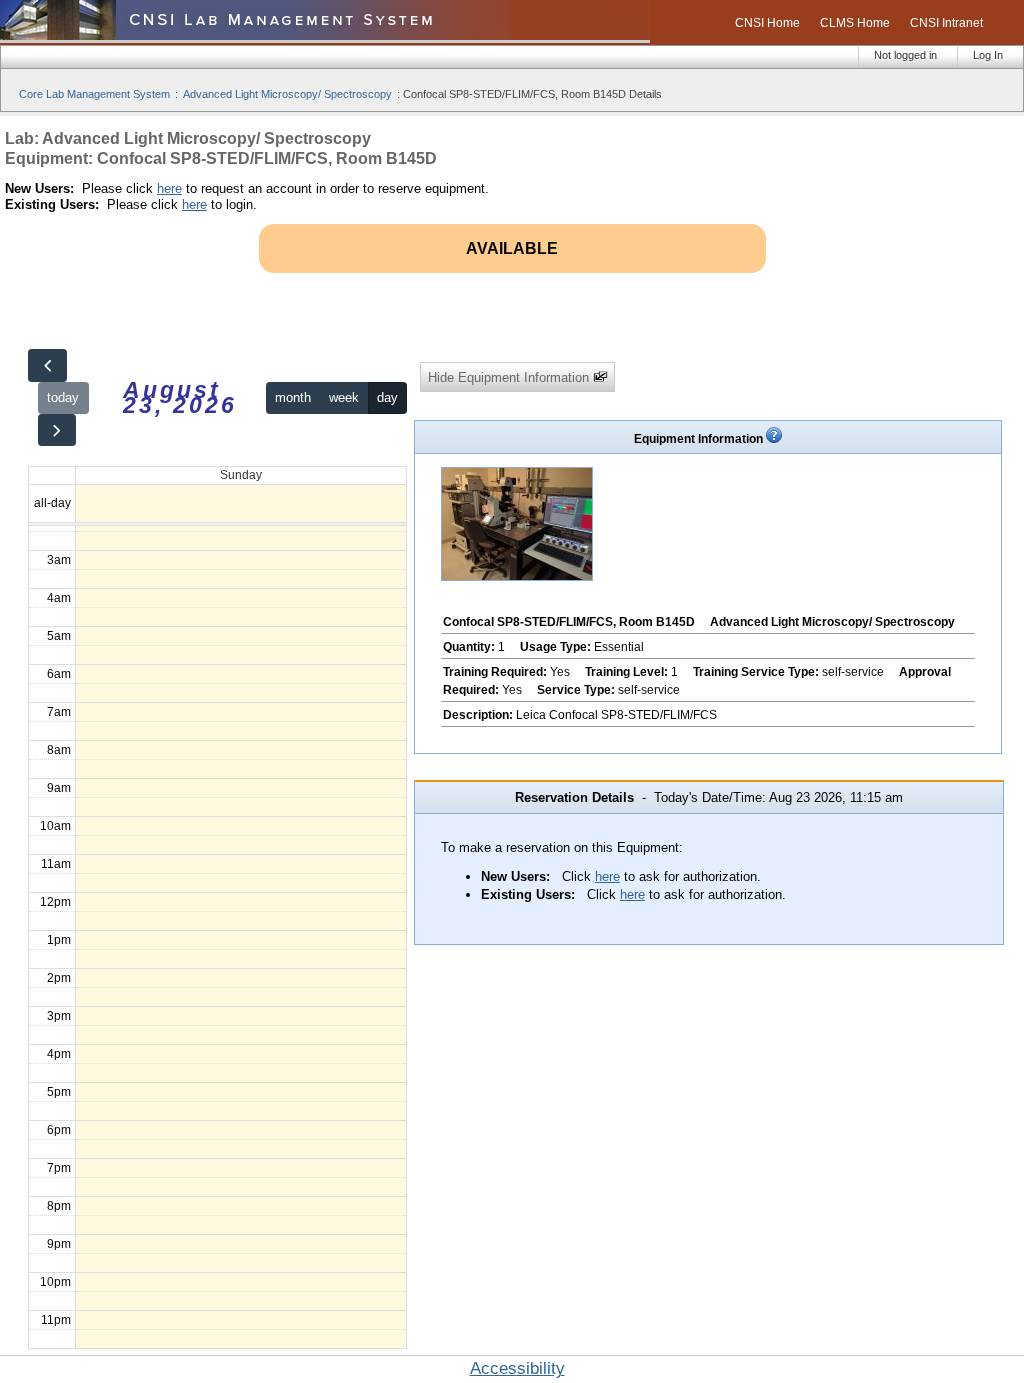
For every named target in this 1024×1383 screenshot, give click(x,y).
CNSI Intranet (946, 23)
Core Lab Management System (94, 94)
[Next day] (57, 430)
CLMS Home (855, 23)
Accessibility (517, 1368)
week (344, 397)
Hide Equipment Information (510, 377)
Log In (988, 55)
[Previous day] (47, 365)
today (63, 397)
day (387, 397)
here (169, 188)
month (293, 397)
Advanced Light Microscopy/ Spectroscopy (287, 94)
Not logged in (905, 55)
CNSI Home (767, 23)
